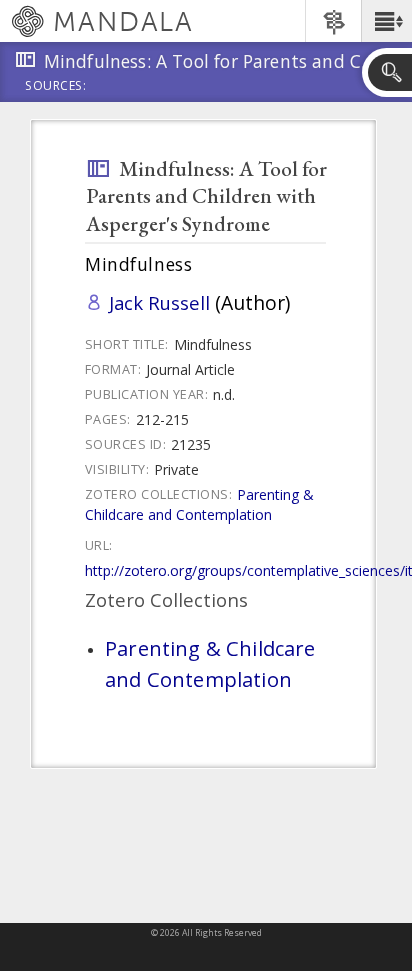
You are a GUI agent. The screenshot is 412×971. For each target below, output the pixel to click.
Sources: (56, 87)
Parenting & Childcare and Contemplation (199, 504)
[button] (386, 21)
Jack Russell (159, 302)
